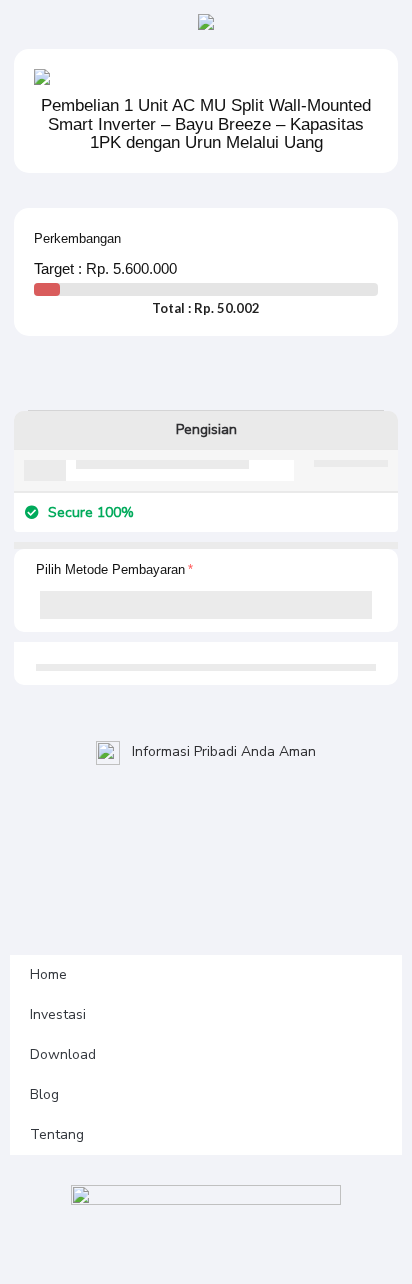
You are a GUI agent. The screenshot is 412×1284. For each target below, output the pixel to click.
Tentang (57, 1134)
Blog (44, 1094)
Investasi (58, 1014)
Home (48, 974)
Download (63, 1054)
